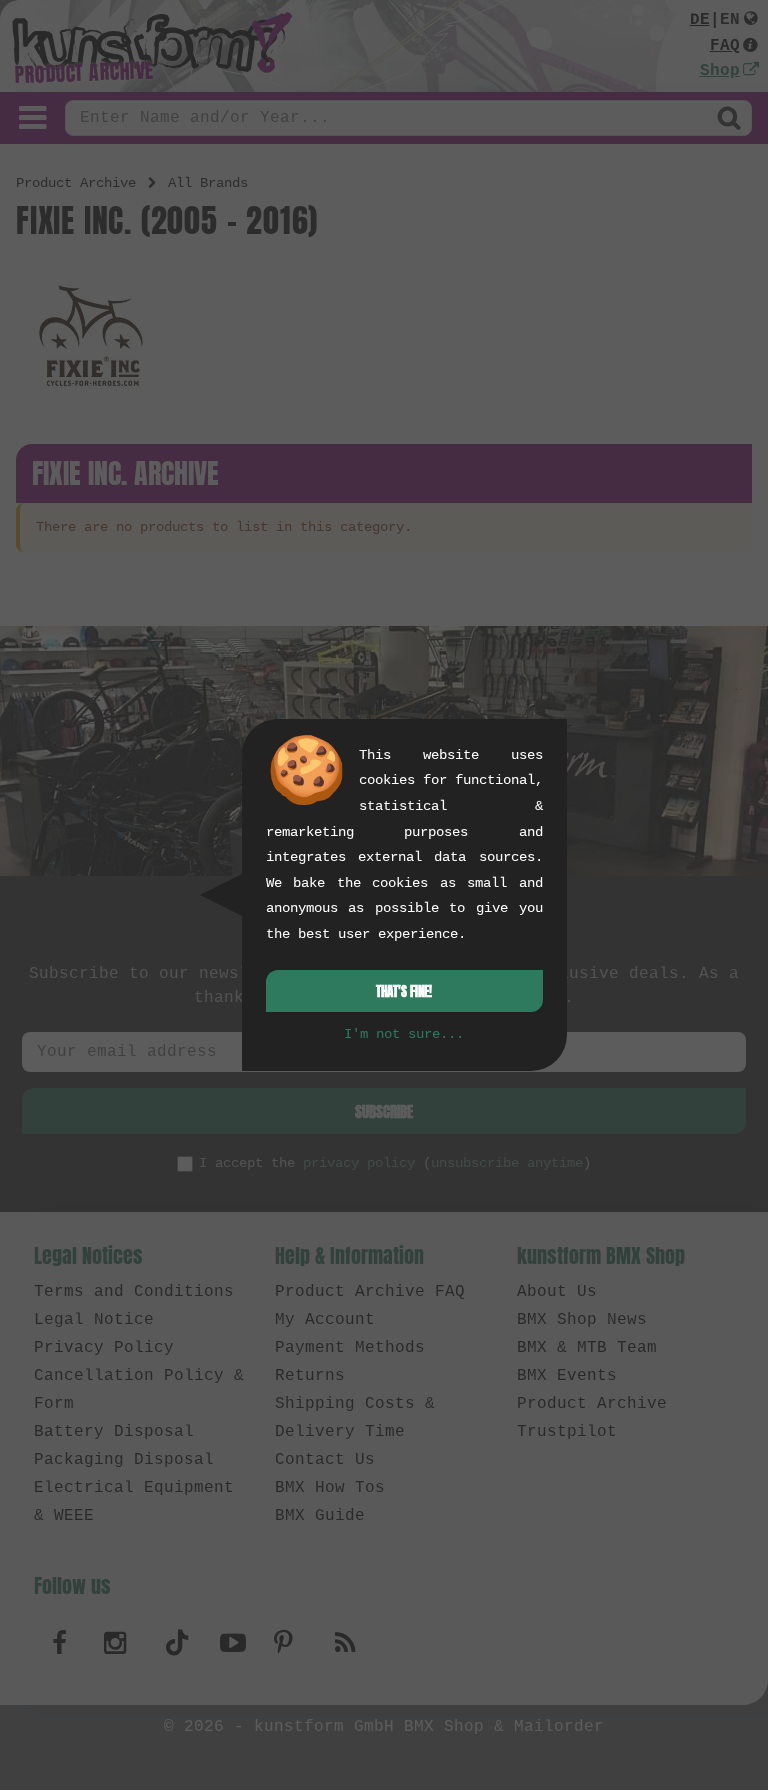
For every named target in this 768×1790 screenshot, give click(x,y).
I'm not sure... (404, 1034)
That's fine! (404, 991)
